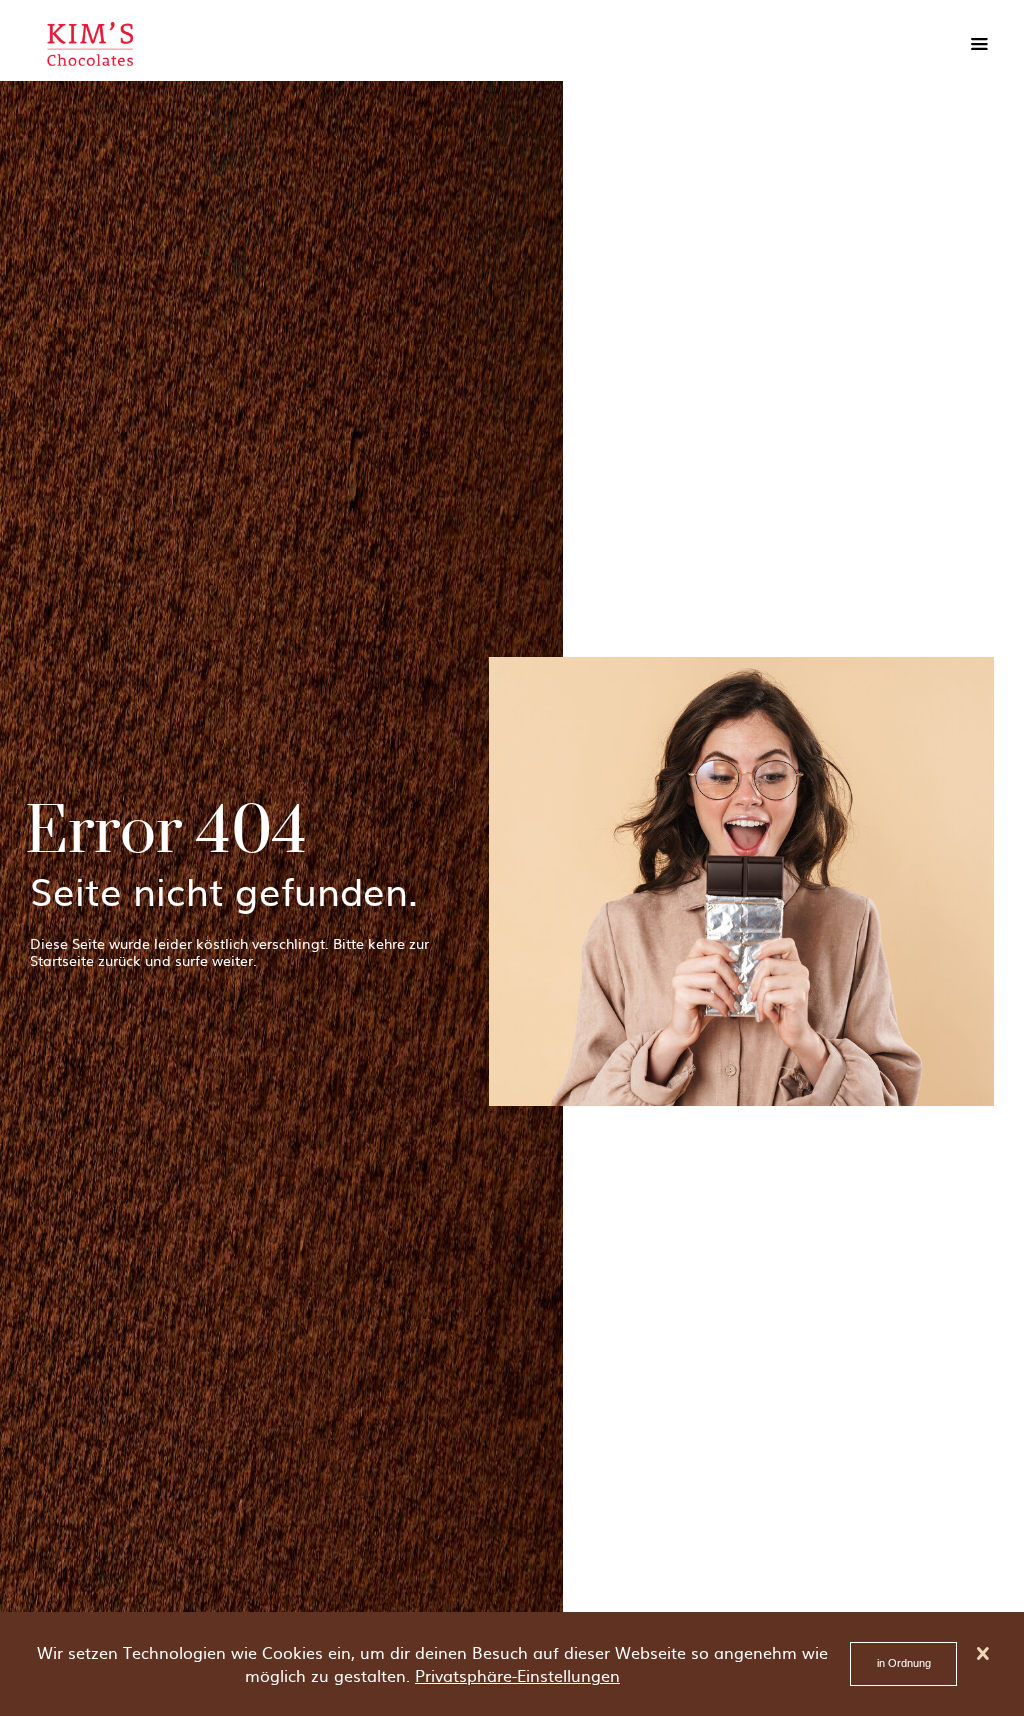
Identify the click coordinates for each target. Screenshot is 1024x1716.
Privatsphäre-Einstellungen (517, 1675)
